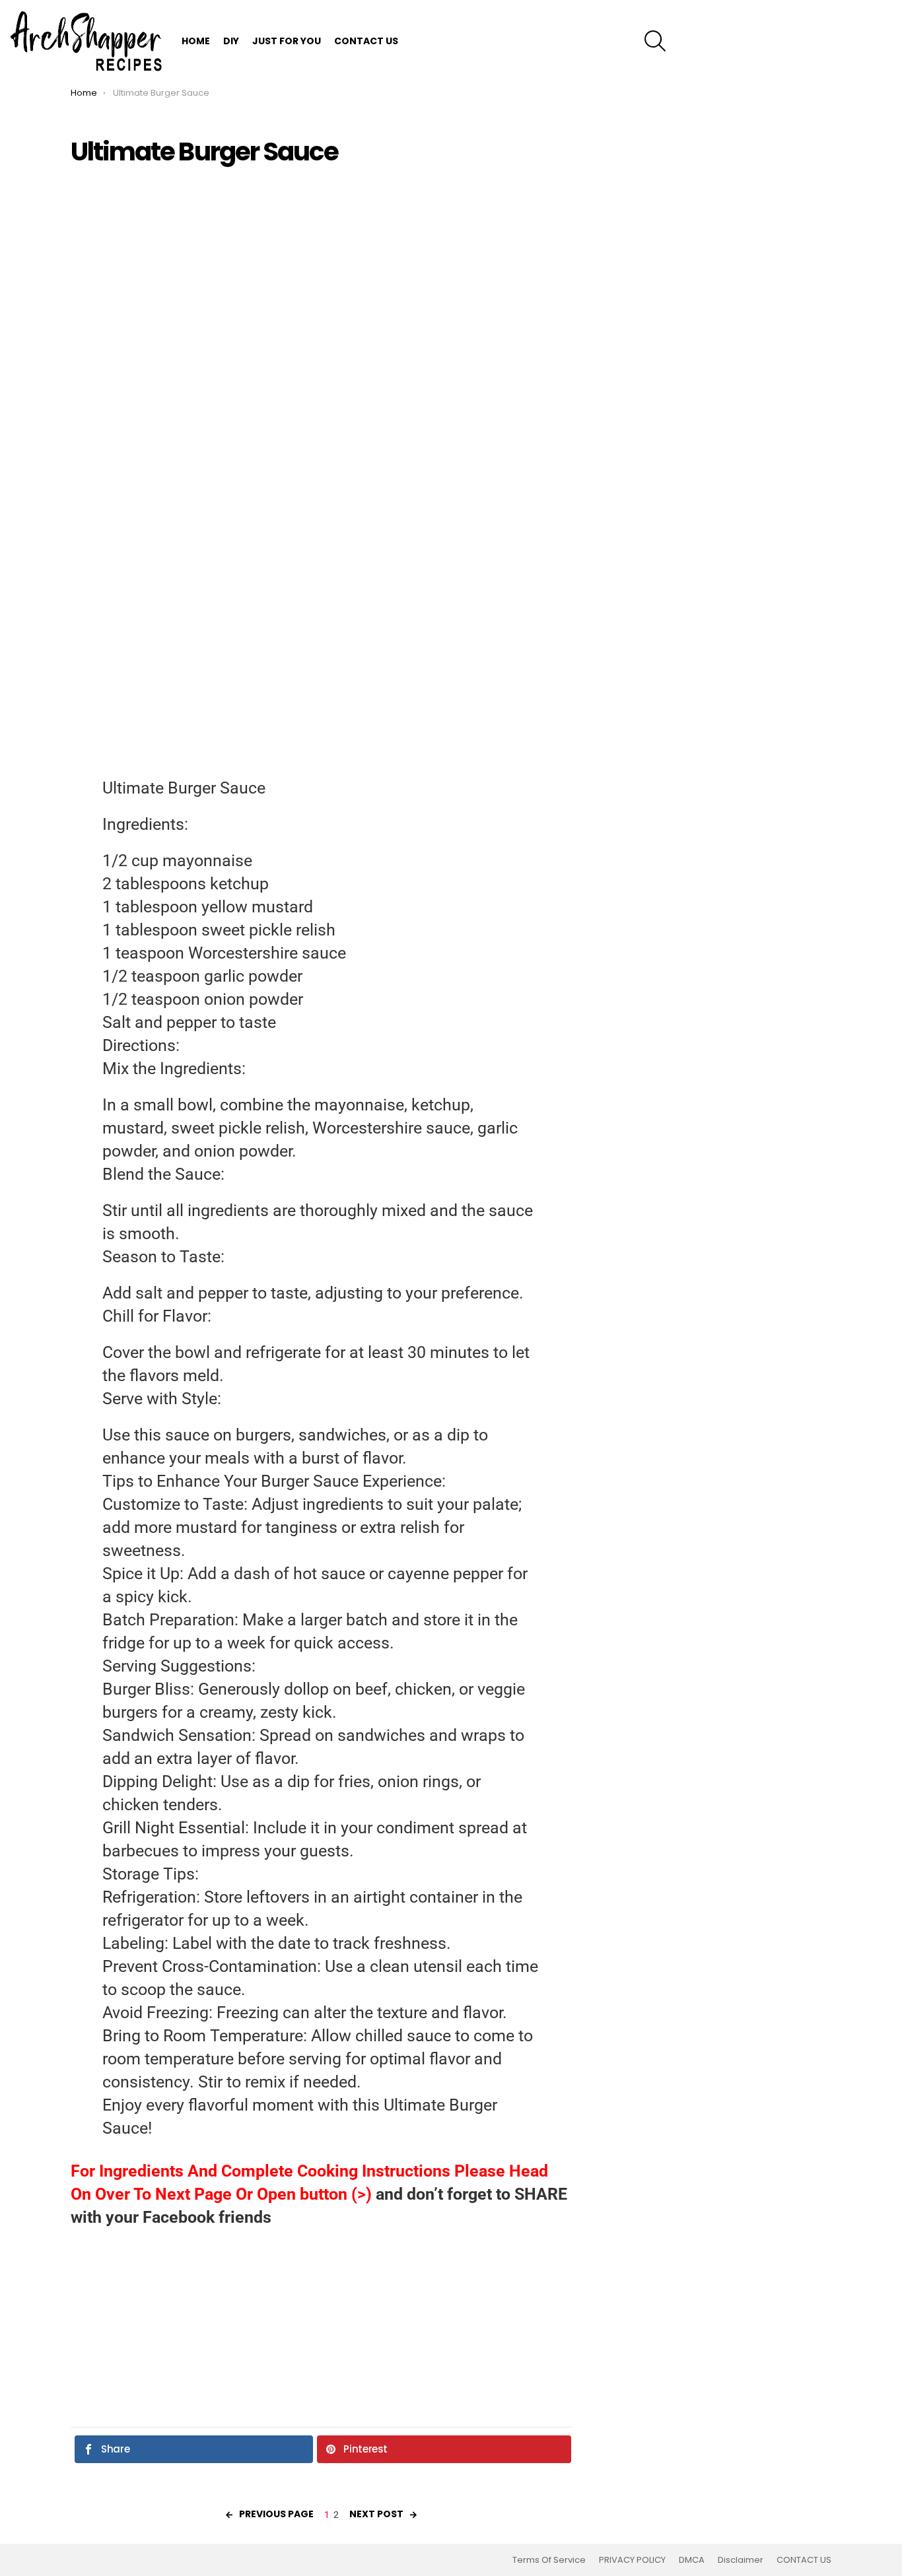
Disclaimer (741, 2560)
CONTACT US (366, 41)
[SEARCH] (655, 41)
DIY (231, 41)
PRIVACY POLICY (632, 2560)
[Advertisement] (321, 271)
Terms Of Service (549, 2560)
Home (196, 41)
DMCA (692, 2560)
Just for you (287, 41)
